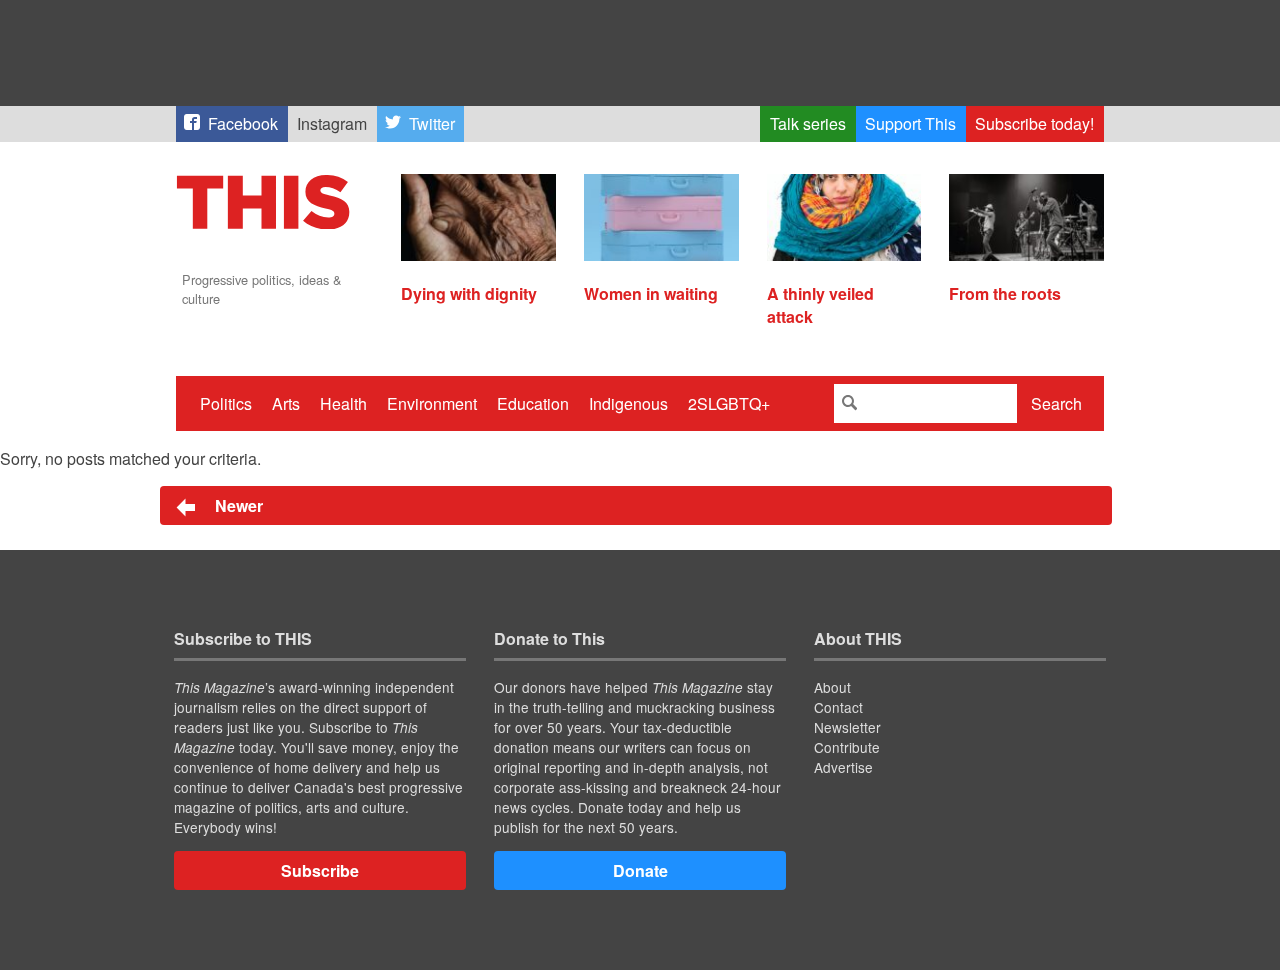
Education (533, 403)
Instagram (332, 123)
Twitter (432, 123)
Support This (910, 123)
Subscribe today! (1034, 123)
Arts (286, 403)
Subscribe (320, 870)
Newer (237, 505)
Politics (226, 403)
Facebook (243, 123)
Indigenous (628, 403)
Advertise (843, 767)
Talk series (808, 123)
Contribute (847, 747)
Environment (432, 403)
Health (343, 403)
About (832, 687)
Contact (838, 707)
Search (1056, 403)
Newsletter (847, 727)
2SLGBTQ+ (729, 403)
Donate (640, 870)
